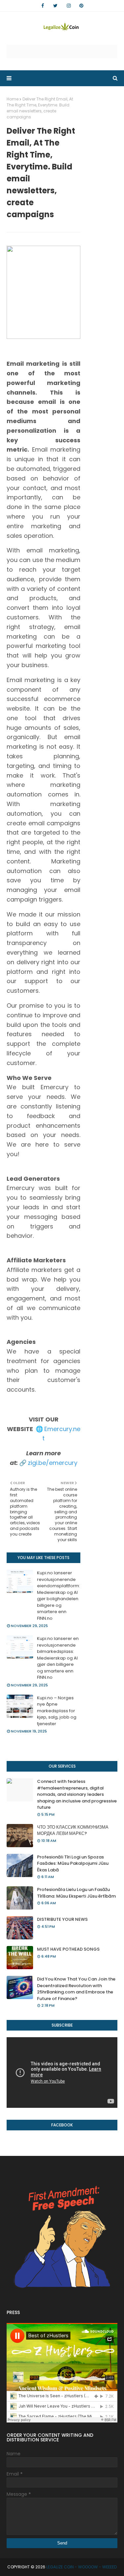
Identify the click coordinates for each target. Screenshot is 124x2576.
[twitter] (55, 6)
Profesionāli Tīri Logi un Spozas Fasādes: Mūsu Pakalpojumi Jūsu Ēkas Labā (73, 1863)
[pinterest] (81, 6)
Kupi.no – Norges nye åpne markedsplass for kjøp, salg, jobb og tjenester (57, 1711)
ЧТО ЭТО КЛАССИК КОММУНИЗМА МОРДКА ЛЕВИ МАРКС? (73, 1830)
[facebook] (43, 6)
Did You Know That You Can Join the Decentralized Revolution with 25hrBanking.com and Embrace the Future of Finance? (76, 1989)
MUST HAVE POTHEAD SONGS (68, 1949)
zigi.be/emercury (53, 1463)
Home (13, 99)
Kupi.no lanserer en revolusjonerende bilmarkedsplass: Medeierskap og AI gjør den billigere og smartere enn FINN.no (58, 1658)
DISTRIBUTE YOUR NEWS (62, 1919)
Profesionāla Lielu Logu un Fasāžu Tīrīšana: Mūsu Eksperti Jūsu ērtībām (76, 1893)
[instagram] (69, 6)
